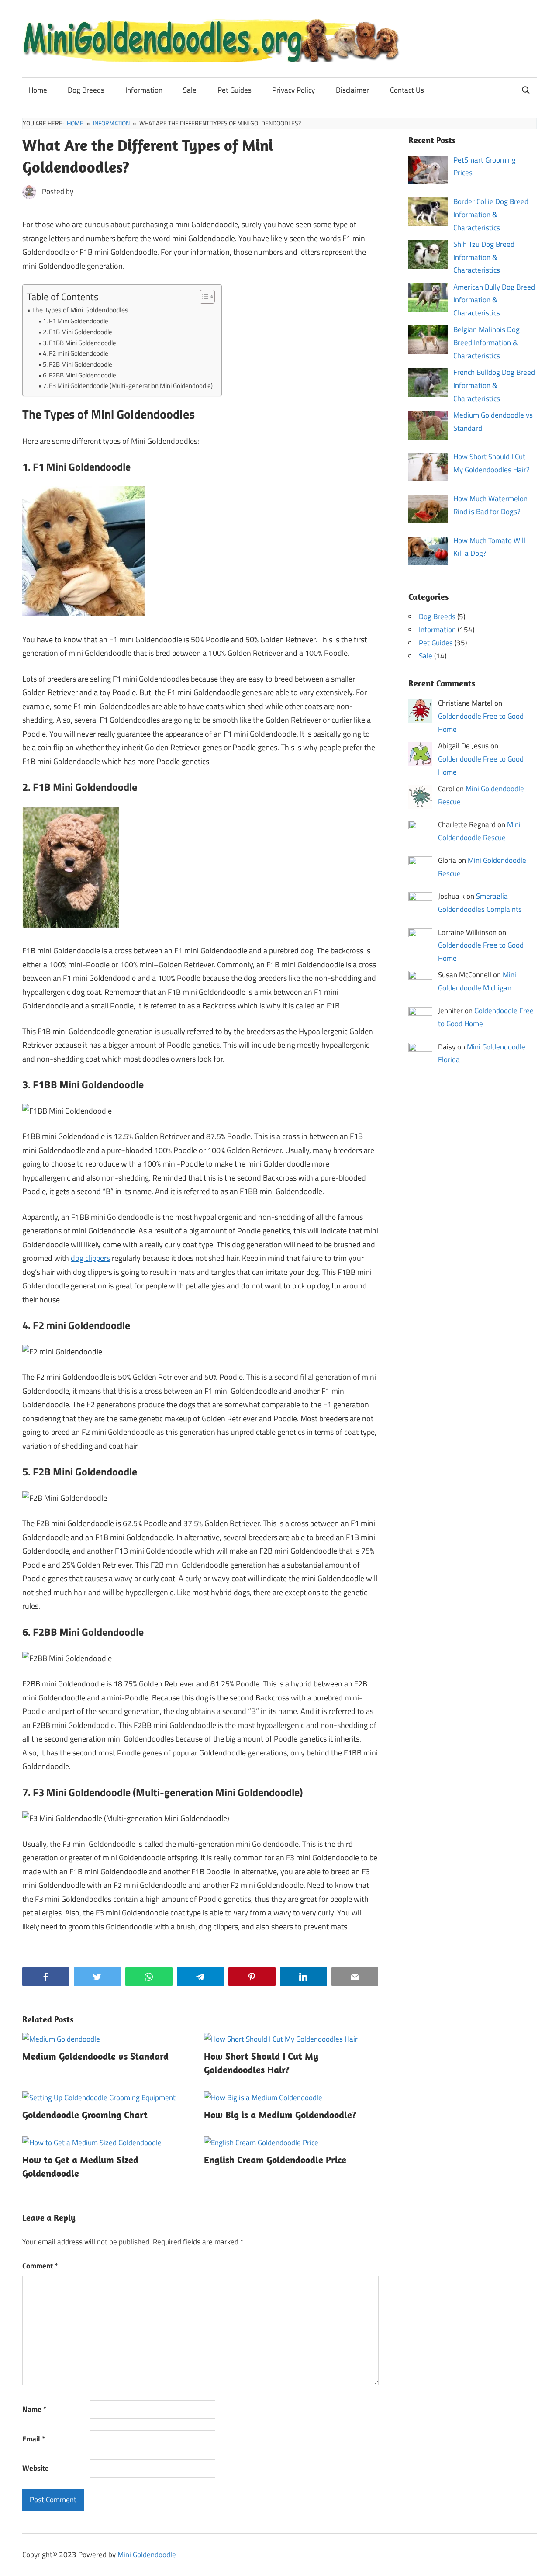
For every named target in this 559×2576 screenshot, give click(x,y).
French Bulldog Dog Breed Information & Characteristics (494, 385)
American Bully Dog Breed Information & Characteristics (494, 300)
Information (144, 90)
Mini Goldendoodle (147, 2555)
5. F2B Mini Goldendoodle (78, 364)
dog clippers (90, 1258)
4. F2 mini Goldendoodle (76, 353)
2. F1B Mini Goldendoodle (78, 332)
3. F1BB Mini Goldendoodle (79, 343)
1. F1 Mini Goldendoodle (76, 321)
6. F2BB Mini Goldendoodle (79, 375)
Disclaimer (352, 90)
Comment (40, 2266)
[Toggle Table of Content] (203, 297)
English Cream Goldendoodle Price (275, 2160)
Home (38, 90)
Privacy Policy (293, 90)
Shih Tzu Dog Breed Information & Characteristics (484, 257)
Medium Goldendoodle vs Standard (95, 2056)
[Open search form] (526, 89)
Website (36, 2468)
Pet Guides (235, 90)
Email (34, 2439)
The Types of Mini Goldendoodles (80, 310)
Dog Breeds (86, 90)
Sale (190, 90)
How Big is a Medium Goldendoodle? (280, 2115)
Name (34, 2409)
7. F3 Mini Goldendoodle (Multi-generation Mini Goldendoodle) (128, 386)
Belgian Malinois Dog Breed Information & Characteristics (487, 343)
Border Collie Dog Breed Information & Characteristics (491, 215)
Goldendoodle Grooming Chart (85, 2115)
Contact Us (407, 90)
